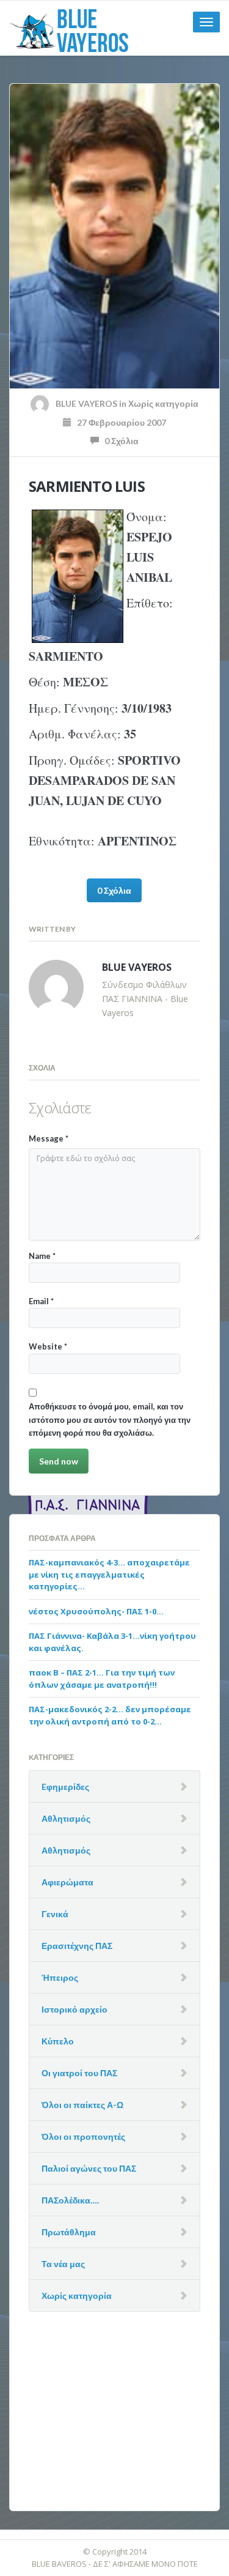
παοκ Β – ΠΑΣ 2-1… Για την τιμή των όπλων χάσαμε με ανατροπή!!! (102, 1679)
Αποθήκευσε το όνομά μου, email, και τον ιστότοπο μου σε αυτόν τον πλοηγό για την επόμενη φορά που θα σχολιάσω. (110, 1420)
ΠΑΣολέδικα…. (70, 2200)
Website (48, 1346)
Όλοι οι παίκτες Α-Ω (82, 2105)
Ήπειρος (60, 1977)
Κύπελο (58, 2041)
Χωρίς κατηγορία (163, 403)
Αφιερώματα (67, 1882)
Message (49, 1138)
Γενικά (55, 1914)
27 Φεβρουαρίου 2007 (119, 422)
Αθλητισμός (66, 1818)
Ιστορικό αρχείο (75, 2009)
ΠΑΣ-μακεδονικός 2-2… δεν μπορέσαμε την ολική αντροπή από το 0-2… (110, 1715)
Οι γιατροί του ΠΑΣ (79, 2073)
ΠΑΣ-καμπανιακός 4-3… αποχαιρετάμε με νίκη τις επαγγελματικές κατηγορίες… (109, 1574)
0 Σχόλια (119, 441)
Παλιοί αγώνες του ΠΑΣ (89, 2168)
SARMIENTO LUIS (87, 486)
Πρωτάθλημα (69, 2232)
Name (42, 1256)
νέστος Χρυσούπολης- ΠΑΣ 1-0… (96, 1611)
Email (41, 1301)
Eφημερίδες (65, 1787)
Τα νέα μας (63, 2264)
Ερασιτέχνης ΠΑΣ (77, 1946)
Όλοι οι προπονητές (83, 2136)
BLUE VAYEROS (86, 403)
